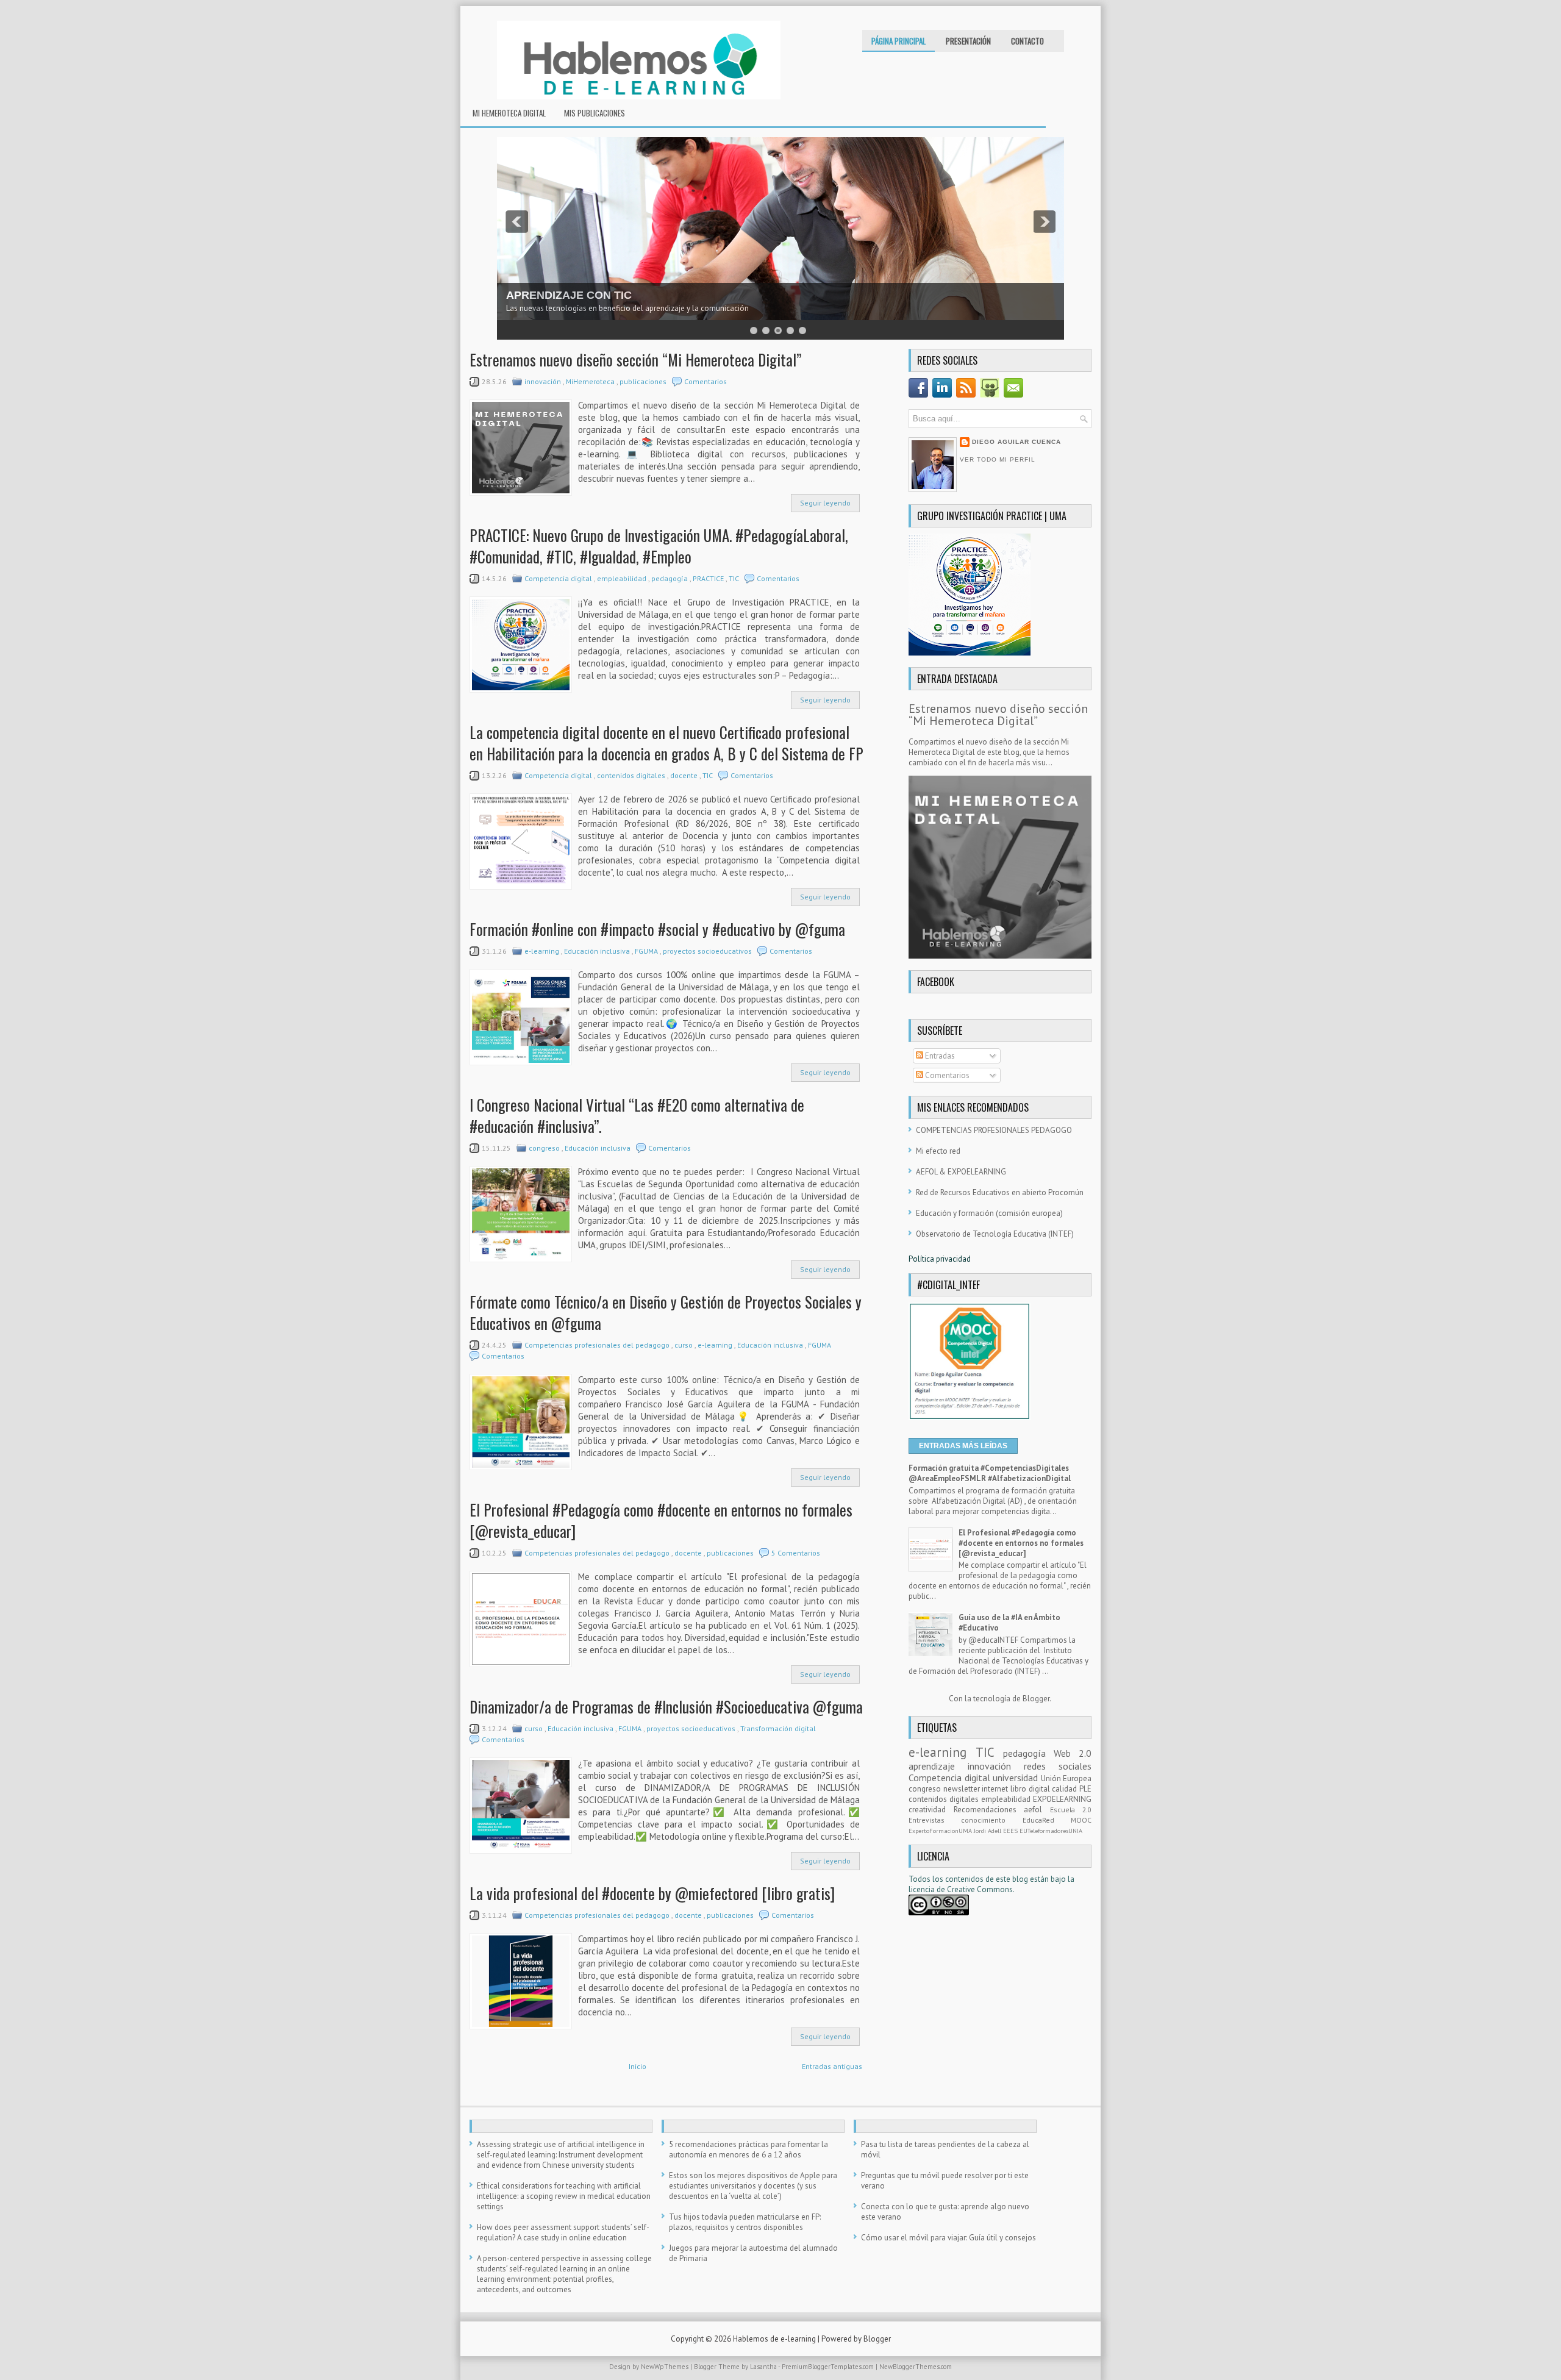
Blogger (1036, 1699)
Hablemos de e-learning (775, 2339)
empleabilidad (623, 578)
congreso (545, 1148)
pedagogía (670, 578)
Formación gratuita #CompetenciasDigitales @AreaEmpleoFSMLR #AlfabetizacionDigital (990, 1473)
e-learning (543, 951)
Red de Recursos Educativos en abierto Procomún (1000, 1192)
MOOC (1081, 1820)
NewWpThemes (666, 2367)
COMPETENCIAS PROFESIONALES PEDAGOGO (994, 1130)
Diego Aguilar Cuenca (1016, 442)
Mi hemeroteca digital (509, 113)
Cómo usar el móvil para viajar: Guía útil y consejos (948, 2238)
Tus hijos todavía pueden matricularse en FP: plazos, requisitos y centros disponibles (745, 2222)
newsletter (963, 1789)
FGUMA (647, 951)
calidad (1066, 1789)
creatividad (931, 1810)
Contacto (1027, 41)
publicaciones (644, 381)
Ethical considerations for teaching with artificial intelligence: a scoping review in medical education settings (564, 2196)
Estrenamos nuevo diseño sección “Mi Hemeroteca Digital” (635, 359)
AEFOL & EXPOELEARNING (961, 1172)
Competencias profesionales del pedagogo (598, 1345)
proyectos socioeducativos (708, 951)
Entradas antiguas (832, 2066)
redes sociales (1058, 1766)
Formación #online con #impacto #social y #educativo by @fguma (657, 929)
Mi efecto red (938, 1151)
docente (685, 775)
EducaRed (1047, 1820)
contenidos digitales (632, 775)
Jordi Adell (988, 1831)
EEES (1011, 1831)
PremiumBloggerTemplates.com (829, 2367)
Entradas (939, 1056)
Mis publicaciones (595, 113)
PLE (1085, 1789)
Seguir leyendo (825, 503)
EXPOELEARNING (1062, 1799)
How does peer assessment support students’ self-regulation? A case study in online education (563, 2232)
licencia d (925, 1889)
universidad (1017, 1778)
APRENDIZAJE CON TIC (569, 295)
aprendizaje (938, 1766)
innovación (544, 381)
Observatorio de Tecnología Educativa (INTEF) (995, 1234)
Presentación (968, 41)
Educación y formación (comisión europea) (989, 1213)
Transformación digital (779, 1728)
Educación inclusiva (598, 951)
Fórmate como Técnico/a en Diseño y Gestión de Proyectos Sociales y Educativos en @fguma (666, 1312)
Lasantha (764, 2367)
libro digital (1031, 1789)
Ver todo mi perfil (998, 459)
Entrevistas (935, 1820)
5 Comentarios (796, 1553)
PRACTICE (709, 578)
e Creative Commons (977, 1889)
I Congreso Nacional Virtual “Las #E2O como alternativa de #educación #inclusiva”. (637, 1115)
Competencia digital (559, 578)
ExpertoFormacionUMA (941, 1831)
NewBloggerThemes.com (916, 2367)
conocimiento (991, 1820)
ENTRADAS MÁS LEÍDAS (963, 1446)
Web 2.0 (1073, 1753)
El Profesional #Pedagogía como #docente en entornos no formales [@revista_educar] (661, 1520)
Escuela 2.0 (1071, 1810)
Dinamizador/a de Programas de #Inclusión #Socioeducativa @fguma (666, 1706)
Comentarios (705, 381)
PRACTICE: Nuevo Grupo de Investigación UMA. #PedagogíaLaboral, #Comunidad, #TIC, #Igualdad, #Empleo (659, 546)
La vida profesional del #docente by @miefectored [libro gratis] (652, 1893)
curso (684, 1345)
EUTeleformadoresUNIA (1051, 1831)
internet (996, 1789)
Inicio (638, 2066)
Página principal (898, 41)
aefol (1037, 1810)
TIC (735, 578)
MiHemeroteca (591, 381)
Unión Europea (1066, 1778)
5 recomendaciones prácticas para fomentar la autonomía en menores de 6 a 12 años (748, 2150)
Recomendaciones (989, 1810)
